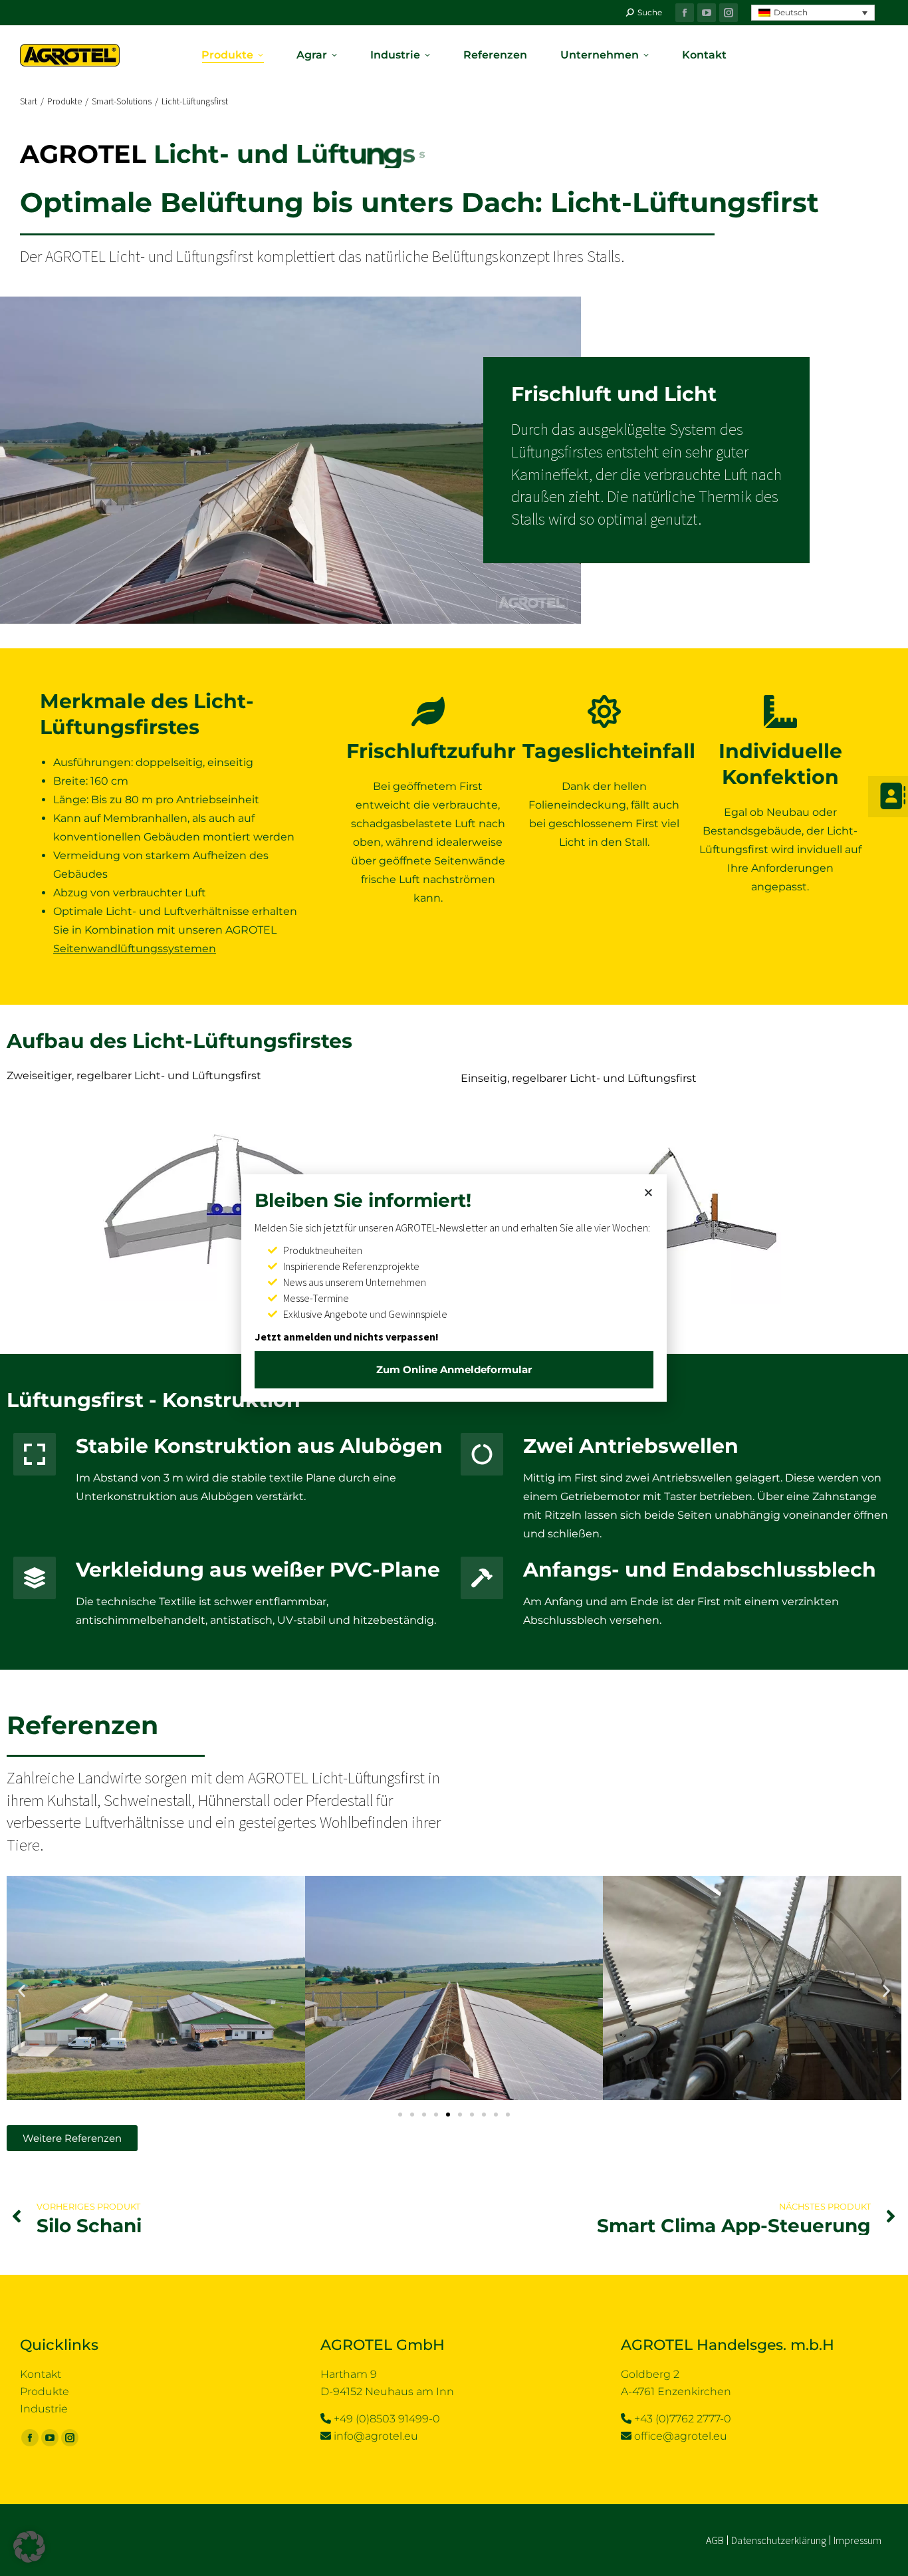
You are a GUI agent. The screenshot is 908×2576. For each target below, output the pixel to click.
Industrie (44, 2409)
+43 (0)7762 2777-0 (683, 2419)
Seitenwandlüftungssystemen (135, 949)
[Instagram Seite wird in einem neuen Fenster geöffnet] (729, 13)
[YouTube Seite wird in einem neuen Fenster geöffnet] (707, 13)
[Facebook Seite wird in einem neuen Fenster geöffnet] (685, 13)
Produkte (45, 2391)
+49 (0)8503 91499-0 (387, 2419)
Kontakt (41, 2374)
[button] (813, 13)
